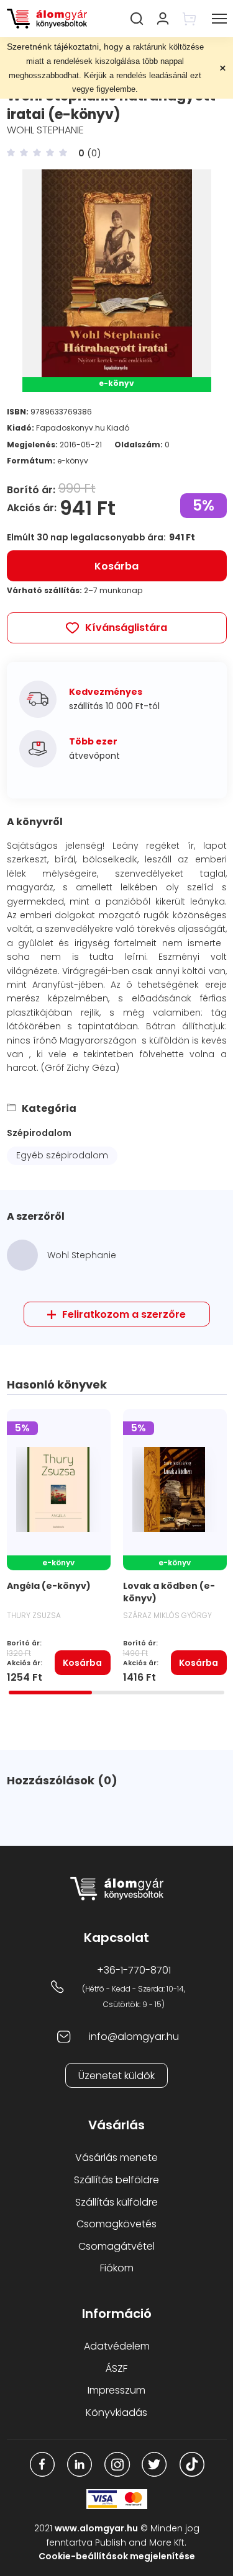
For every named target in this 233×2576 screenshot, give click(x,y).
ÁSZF (116, 2368)
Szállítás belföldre (116, 2180)
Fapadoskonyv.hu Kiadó (83, 428)
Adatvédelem (117, 2346)
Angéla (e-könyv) (49, 1586)
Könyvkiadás (116, 2413)
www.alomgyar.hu (96, 2528)
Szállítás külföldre (116, 2202)
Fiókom (117, 2268)
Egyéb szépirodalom (62, 1155)
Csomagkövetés (116, 2224)
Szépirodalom (39, 1133)
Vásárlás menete (116, 2158)
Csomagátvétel (116, 2246)
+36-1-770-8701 (134, 1970)
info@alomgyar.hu (134, 2037)
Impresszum (116, 2390)
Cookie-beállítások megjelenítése (117, 2556)
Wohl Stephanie (45, 130)
